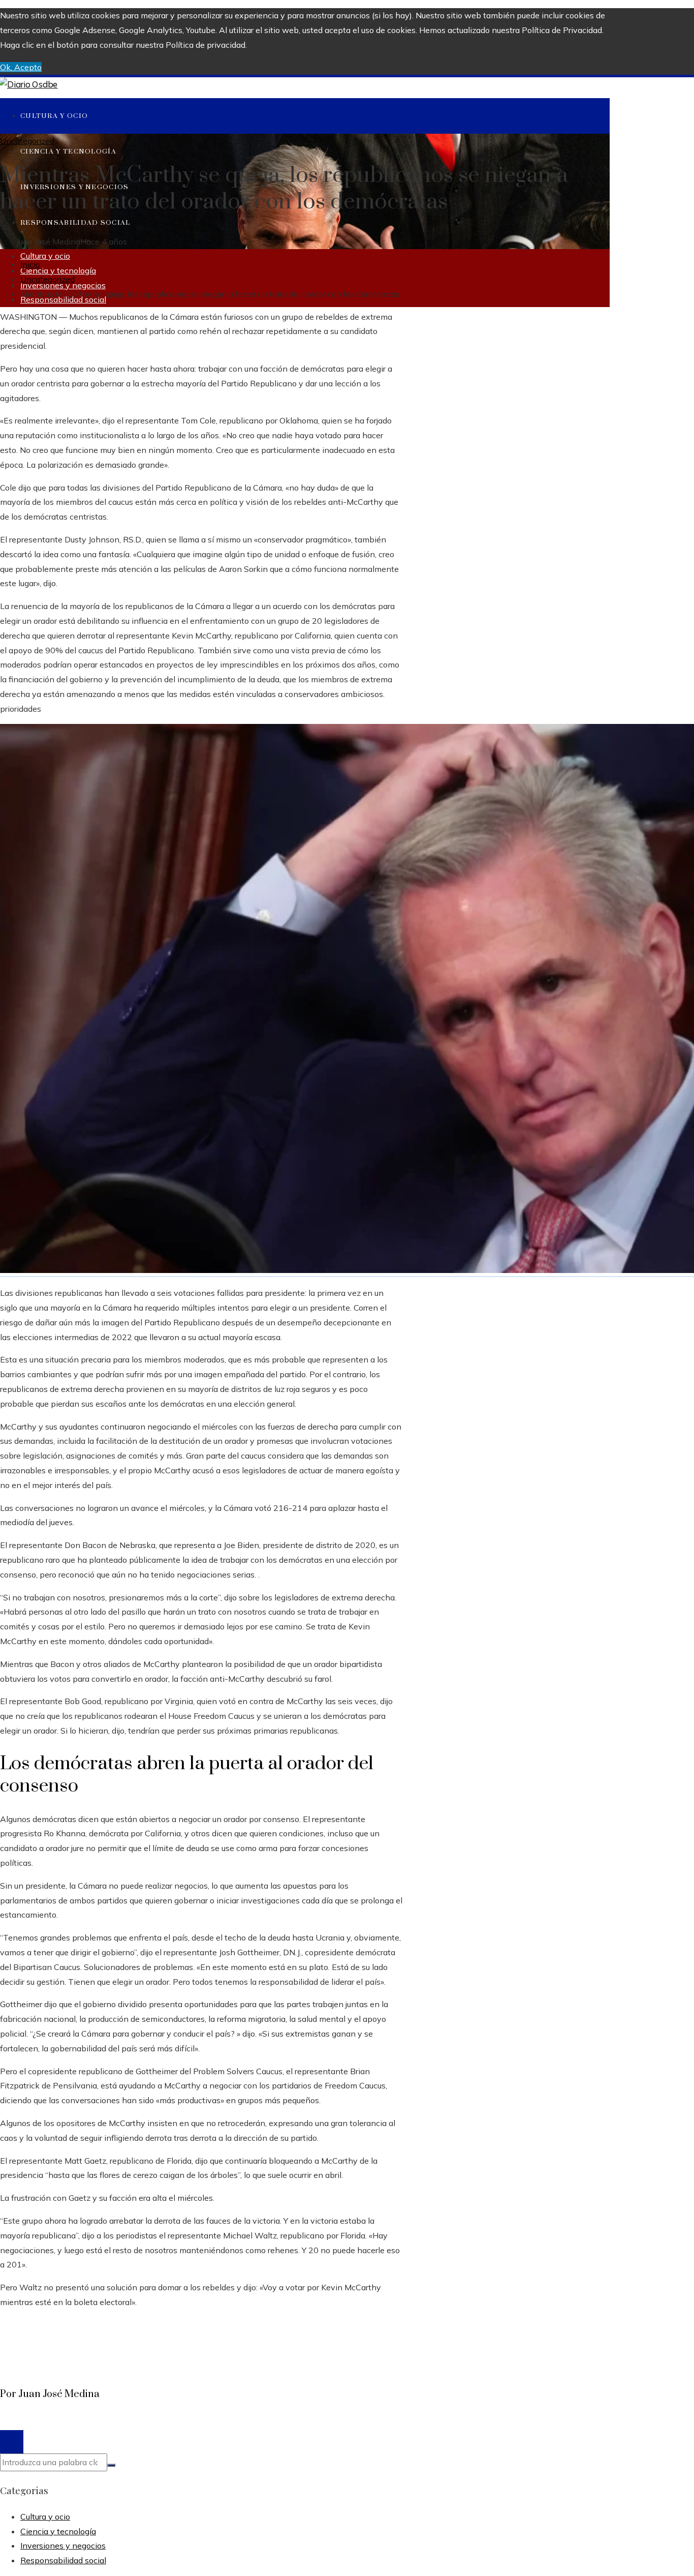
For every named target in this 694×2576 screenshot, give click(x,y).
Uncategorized (27, 141)
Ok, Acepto (21, 67)
